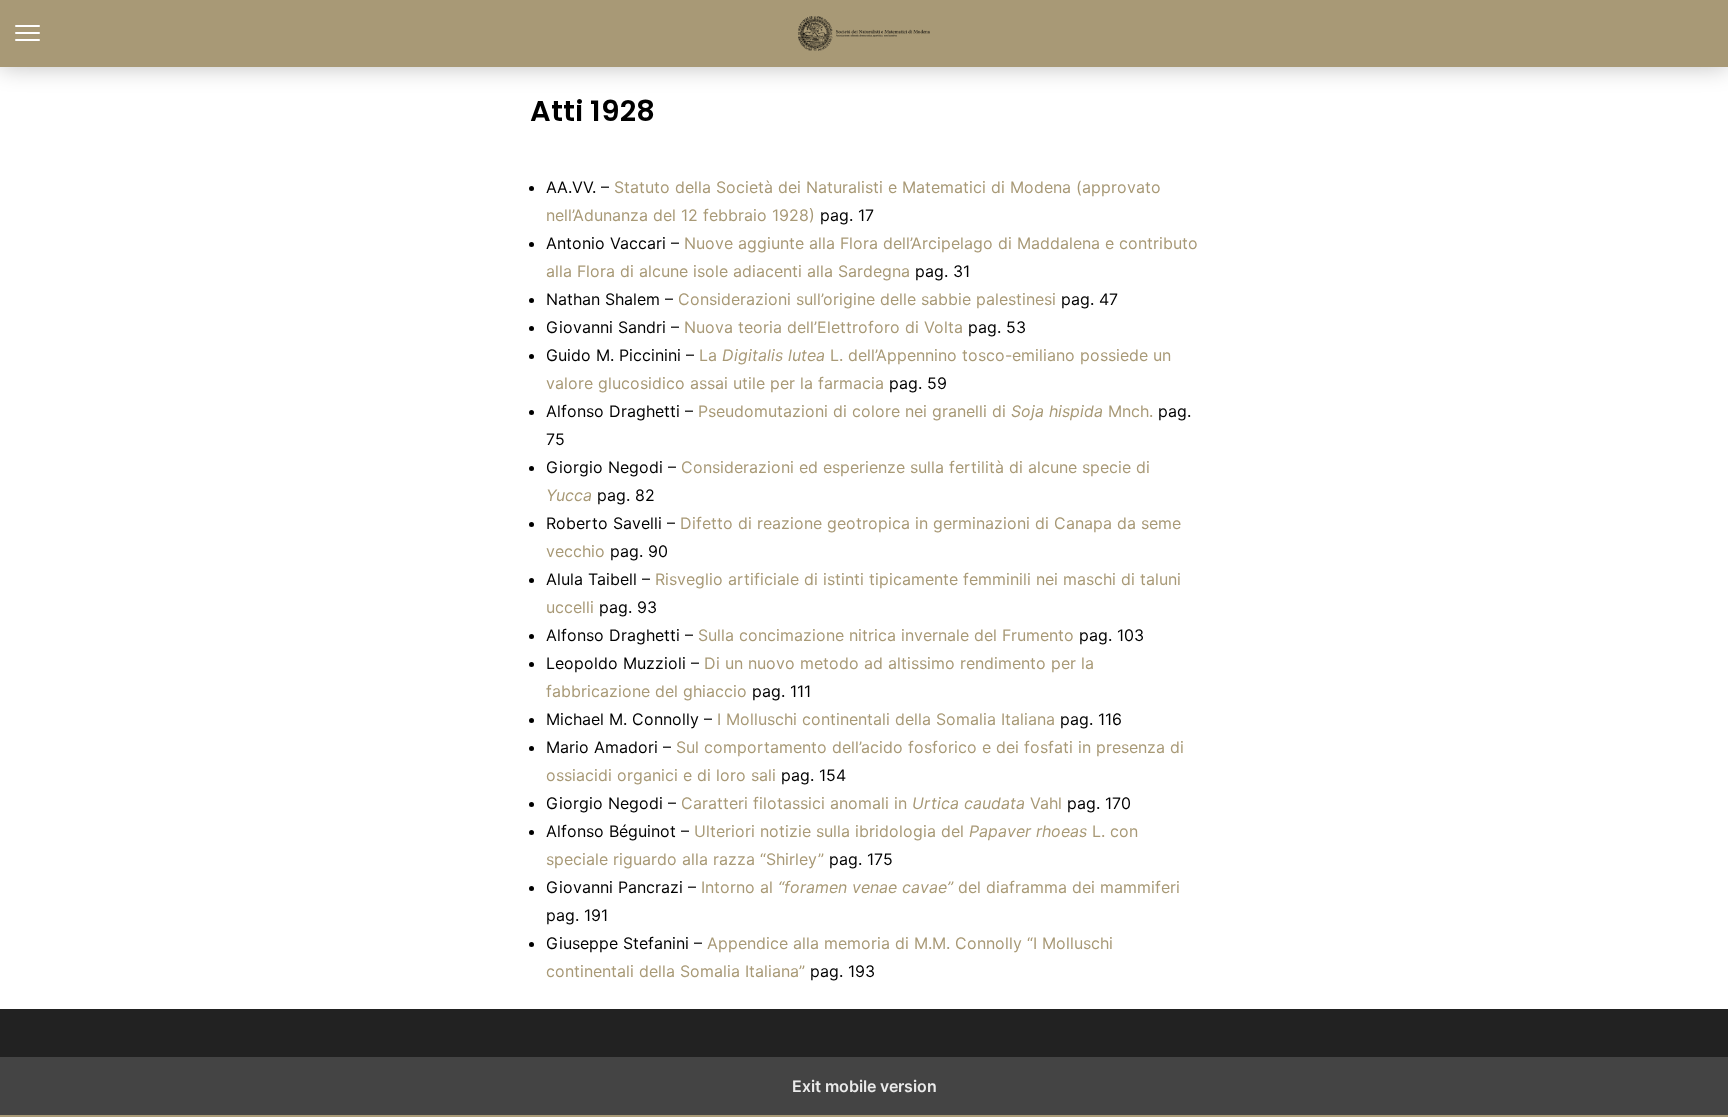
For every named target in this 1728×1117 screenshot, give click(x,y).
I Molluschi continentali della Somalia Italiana (886, 719)
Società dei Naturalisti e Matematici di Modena (864, 33)
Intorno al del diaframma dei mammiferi (940, 887)
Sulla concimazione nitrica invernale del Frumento (886, 635)
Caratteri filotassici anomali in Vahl (871, 803)
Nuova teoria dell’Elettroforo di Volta (823, 327)
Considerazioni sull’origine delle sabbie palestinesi (867, 299)
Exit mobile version (864, 1086)
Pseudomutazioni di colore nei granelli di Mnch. (925, 411)
